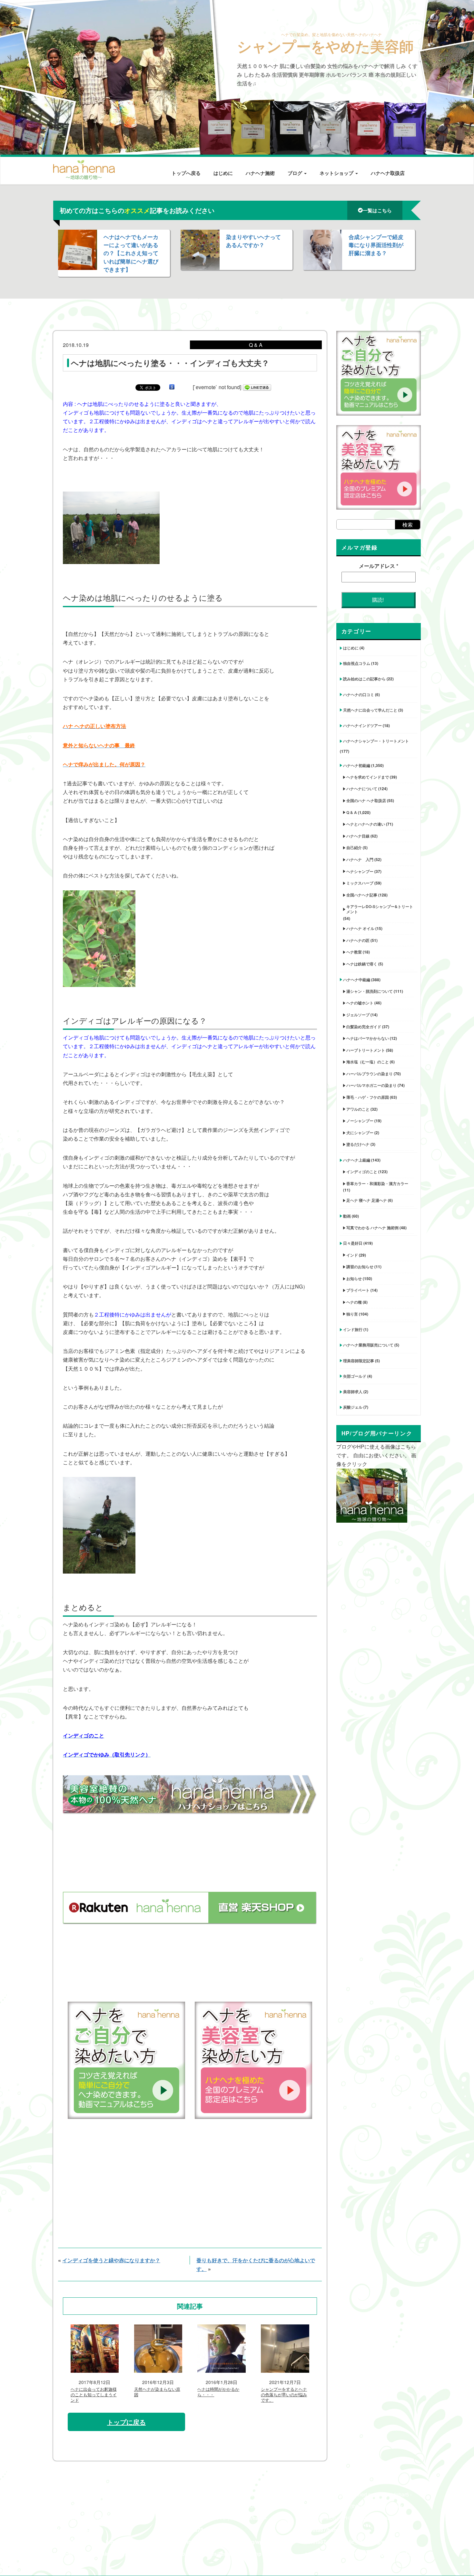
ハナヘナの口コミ (359, 694)
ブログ (296, 173)
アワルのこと (358, 1109)
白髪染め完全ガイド (364, 1027)
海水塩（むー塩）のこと (368, 1062)
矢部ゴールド (355, 1376)
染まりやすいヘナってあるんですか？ (253, 241)
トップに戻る (126, 2422)
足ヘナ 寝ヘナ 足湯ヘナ (367, 1200)
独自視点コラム (357, 663)
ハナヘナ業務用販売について (368, 1345)
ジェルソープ (358, 1015)
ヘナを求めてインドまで (368, 777)
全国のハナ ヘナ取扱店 (366, 800)
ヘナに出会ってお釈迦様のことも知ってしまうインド (94, 2395)
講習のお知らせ (360, 1267)
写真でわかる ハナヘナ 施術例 (372, 1228)
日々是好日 (353, 1243)
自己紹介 (354, 847)
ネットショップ (337, 173)
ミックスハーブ (360, 883)
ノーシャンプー (360, 1121)
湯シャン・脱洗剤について (370, 991)
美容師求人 (353, 1392)
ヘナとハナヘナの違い (366, 824)
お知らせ (354, 1278)
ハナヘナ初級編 (357, 765)
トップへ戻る (186, 173)
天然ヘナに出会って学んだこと (370, 710)
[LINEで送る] (257, 387)
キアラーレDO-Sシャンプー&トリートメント (380, 909)
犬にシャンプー (360, 1133)
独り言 (352, 1314)
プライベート (358, 1290)
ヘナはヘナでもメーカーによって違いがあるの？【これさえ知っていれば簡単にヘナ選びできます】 (131, 253)
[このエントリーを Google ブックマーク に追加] (172, 387)
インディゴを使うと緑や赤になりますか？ (111, 2260)
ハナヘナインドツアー (362, 725)
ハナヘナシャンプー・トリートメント (376, 741)
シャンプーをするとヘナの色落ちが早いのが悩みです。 (284, 2395)
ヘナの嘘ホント (360, 1003)
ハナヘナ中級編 (357, 980)
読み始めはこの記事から (364, 679)
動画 (347, 1216)
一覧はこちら (377, 210)
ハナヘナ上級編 (357, 1160)
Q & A (352, 812)
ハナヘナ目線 (358, 836)
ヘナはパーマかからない (368, 1038)
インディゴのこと (362, 1172)
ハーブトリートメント (366, 1050)
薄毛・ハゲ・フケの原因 (368, 1097)
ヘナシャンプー (360, 871)
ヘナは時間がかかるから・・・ (218, 2392)
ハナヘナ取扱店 (388, 173)
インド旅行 (353, 1329)
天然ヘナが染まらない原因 (157, 2392)
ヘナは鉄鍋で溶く (362, 964)
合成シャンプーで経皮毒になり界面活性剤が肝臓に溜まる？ (376, 245)
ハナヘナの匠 (358, 940)
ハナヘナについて (362, 789)
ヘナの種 (354, 1302)
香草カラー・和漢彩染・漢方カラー (377, 1183)
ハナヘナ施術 (260, 173)
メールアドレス (379, 566)
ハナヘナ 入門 (360, 859)
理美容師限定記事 (359, 1361)
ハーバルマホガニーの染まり (371, 1085)
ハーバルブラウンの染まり (370, 1074)
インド (352, 1255)
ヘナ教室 (354, 952)
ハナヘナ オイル (360, 928)
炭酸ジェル (353, 1407)
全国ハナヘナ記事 (362, 895)
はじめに (223, 173)
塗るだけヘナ (358, 1144)
